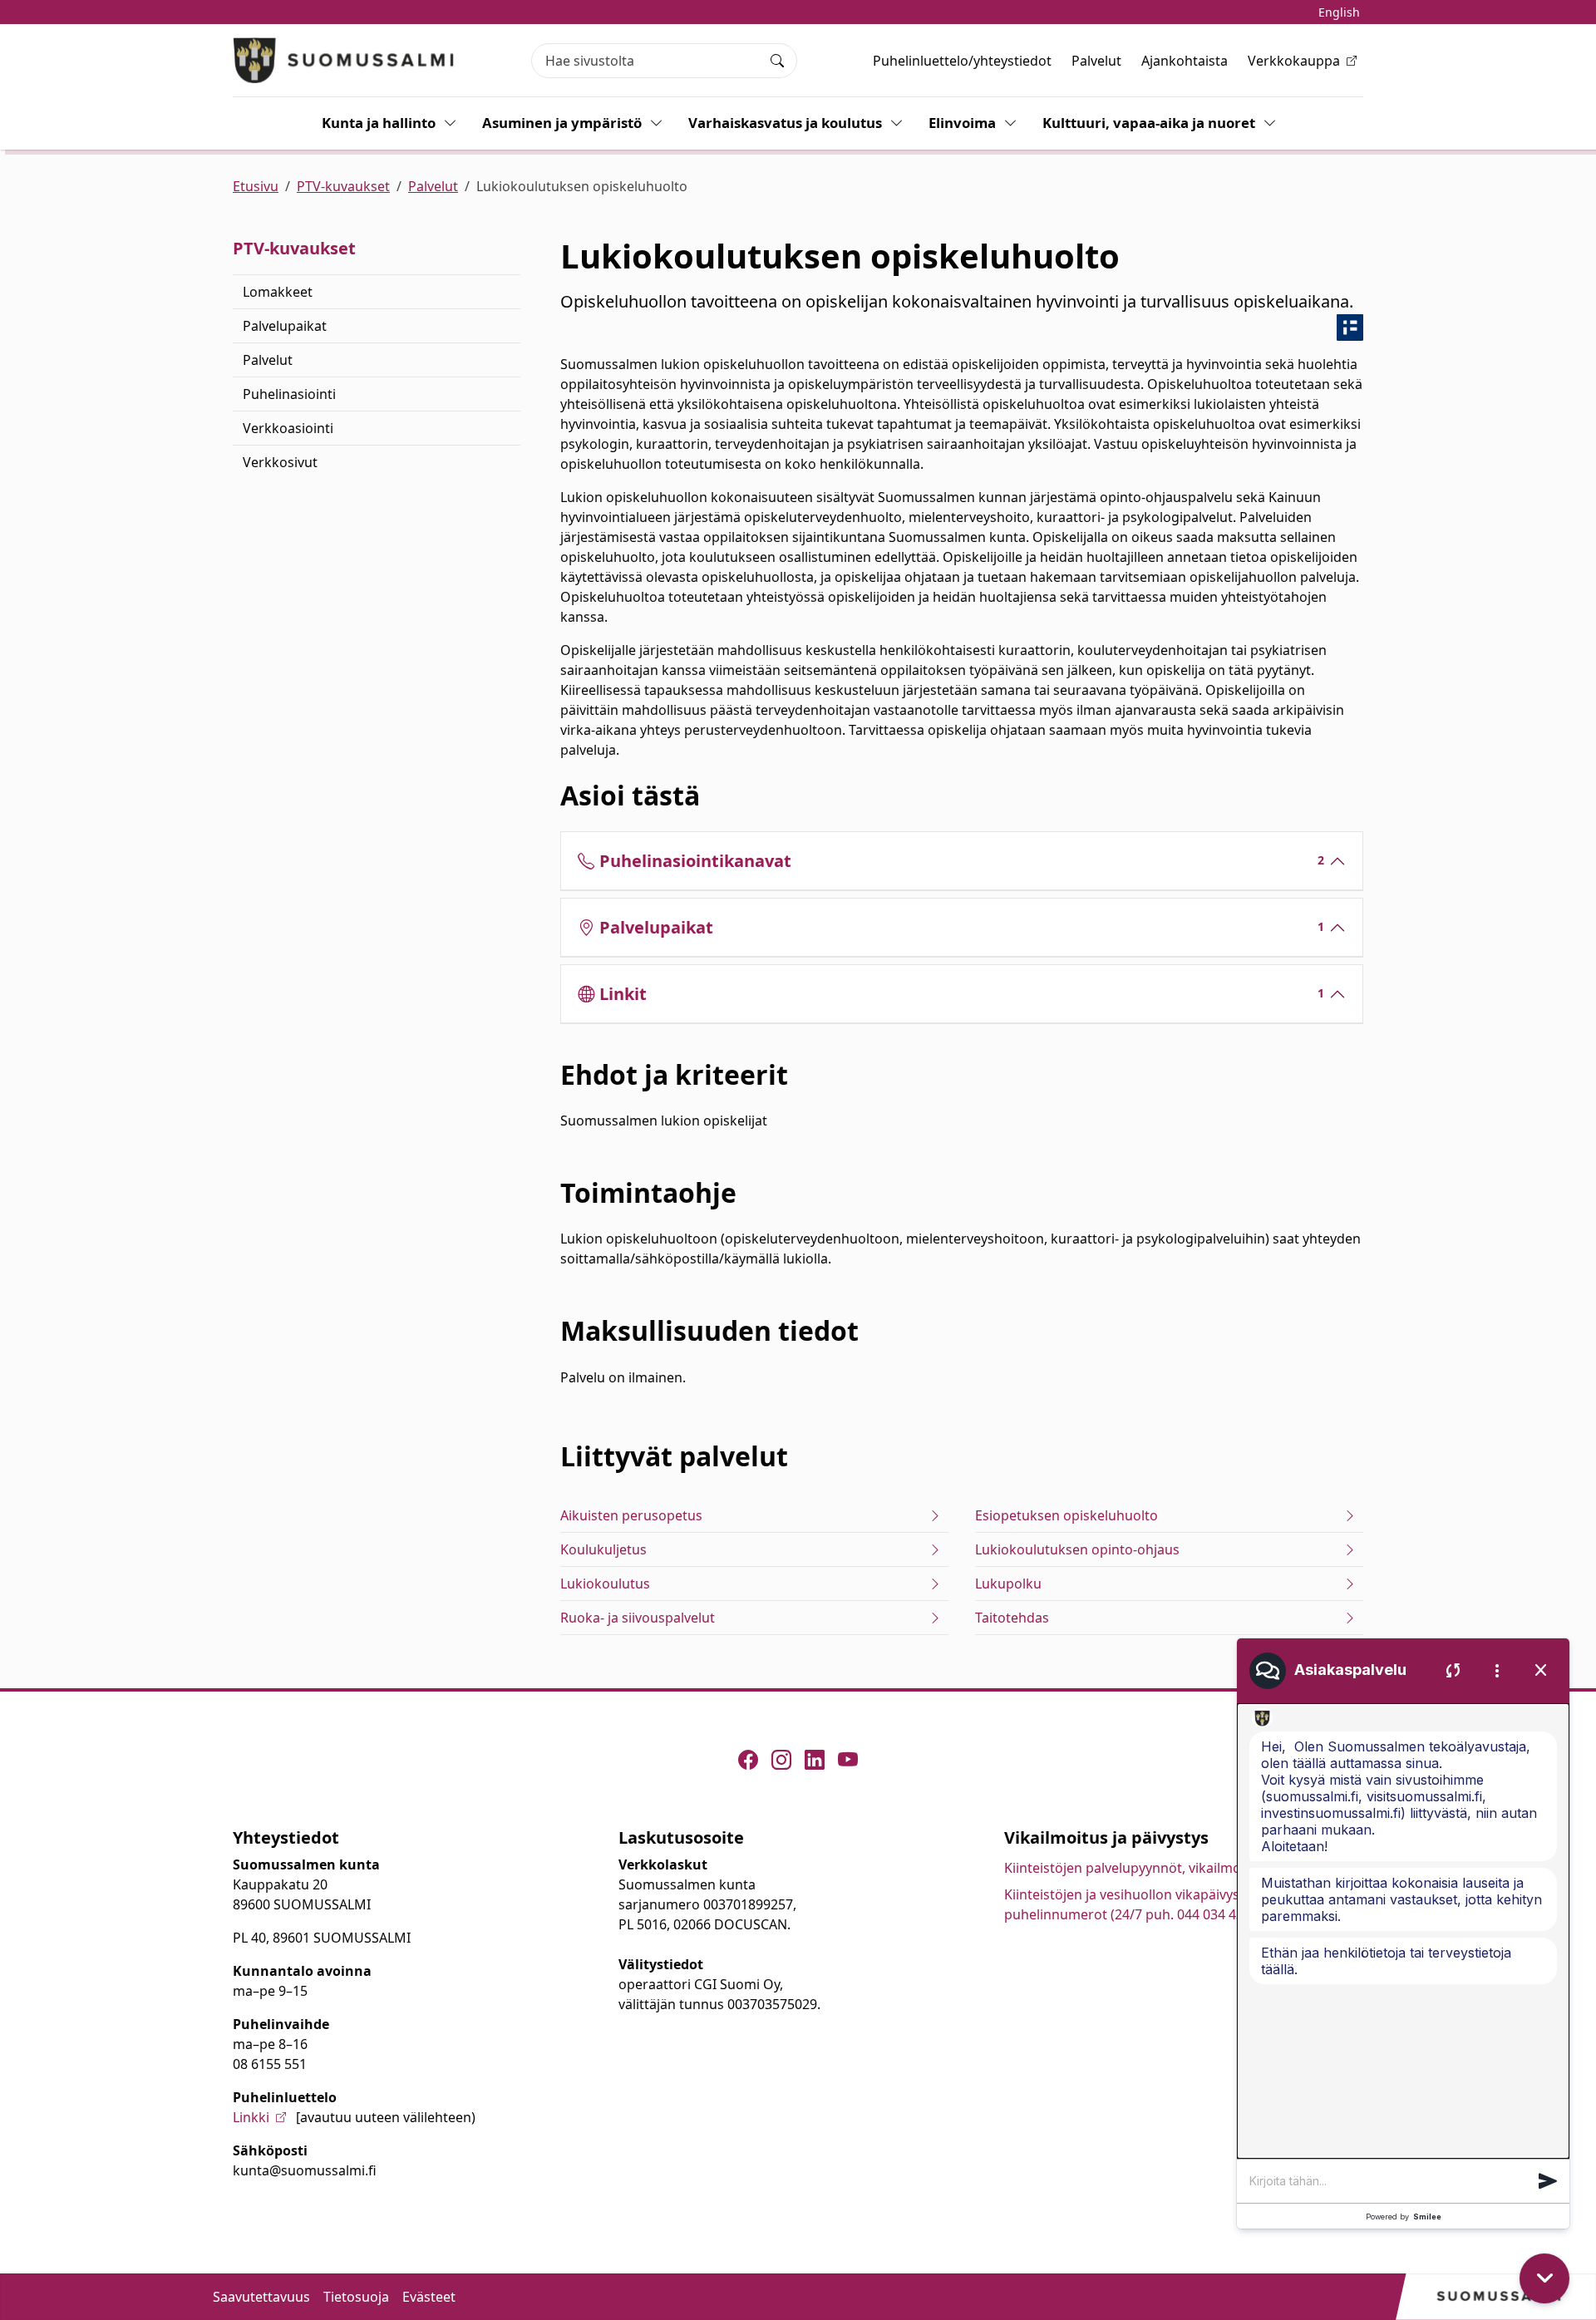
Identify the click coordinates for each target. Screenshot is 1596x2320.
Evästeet (429, 2297)
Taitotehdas (1012, 1618)
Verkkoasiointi (288, 428)
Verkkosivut (280, 462)
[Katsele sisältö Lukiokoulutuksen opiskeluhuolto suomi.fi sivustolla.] (1350, 328)
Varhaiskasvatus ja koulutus (785, 123)
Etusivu (256, 186)
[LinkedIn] (815, 1760)
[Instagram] (781, 1760)
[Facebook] (748, 1760)
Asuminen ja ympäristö (562, 123)
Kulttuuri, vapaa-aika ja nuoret (1149, 123)
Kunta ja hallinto (379, 123)
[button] (1548, 2181)
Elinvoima (962, 123)
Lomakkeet (278, 292)
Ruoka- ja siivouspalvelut (638, 1618)
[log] (1403, 1931)
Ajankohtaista (1185, 61)
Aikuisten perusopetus (631, 1515)
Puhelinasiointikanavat (962, 861)
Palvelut (1096, 61)
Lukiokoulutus (605, 1584)
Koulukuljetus (603, 1549)
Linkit (962, 994)
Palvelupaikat (285, 326)
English (1339, 12)
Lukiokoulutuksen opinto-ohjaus (1077, 1549)
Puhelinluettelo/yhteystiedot (962, 61)
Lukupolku (1008, 1584)
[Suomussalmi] (344, 60)
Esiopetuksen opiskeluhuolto (1066, 1515)
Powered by (1404, 2217)
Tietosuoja (356, 2297)
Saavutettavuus (261, 2297)
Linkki (251, 2117)
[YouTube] (848, 1760)
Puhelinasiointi (289, 394)
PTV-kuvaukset (343, 186)
